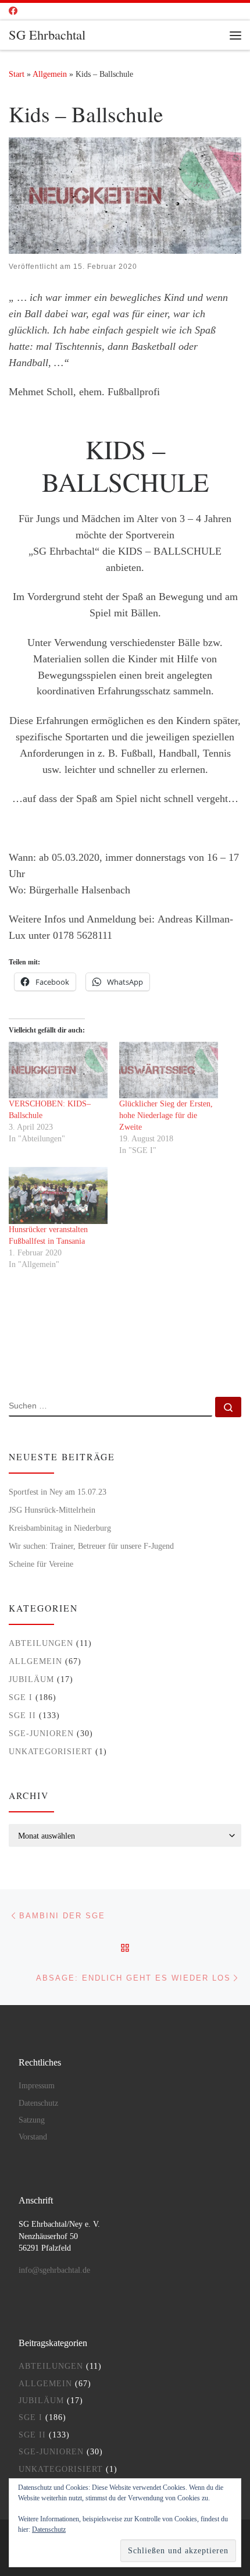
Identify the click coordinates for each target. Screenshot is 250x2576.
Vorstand (33, 2137)
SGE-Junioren (41, 1733)
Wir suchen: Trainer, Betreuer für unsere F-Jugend (91, 1546)
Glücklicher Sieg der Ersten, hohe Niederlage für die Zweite (166, 1115)
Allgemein (50, 74)
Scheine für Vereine (41, 1564)
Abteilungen (41, 1643)
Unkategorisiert (51, 1751)
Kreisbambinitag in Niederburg (60, 1528)
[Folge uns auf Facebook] (13, 11)
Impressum (37, 2086)
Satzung (32, 2120)
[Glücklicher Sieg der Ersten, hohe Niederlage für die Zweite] (169, 1070)
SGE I (21, 1697)
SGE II (22, 1715)
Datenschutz (38, 2103)
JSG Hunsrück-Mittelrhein (52, 1510)
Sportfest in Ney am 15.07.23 (58, 1492)
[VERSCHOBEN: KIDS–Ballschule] (58, 1070)
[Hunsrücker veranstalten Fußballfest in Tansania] (58, 1195)
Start (17, 74)
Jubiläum (31, 1679)
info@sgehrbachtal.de (54, 2270)
